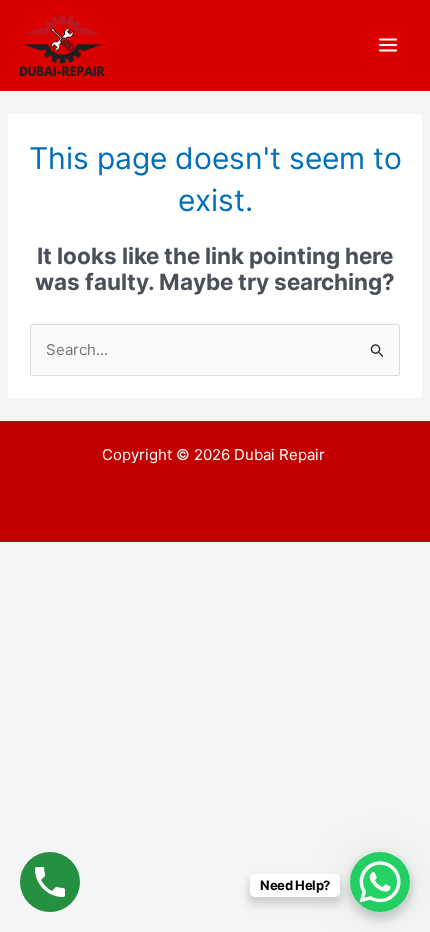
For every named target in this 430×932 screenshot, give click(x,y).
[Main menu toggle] (388, 45)
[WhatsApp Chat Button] (380, 882)
